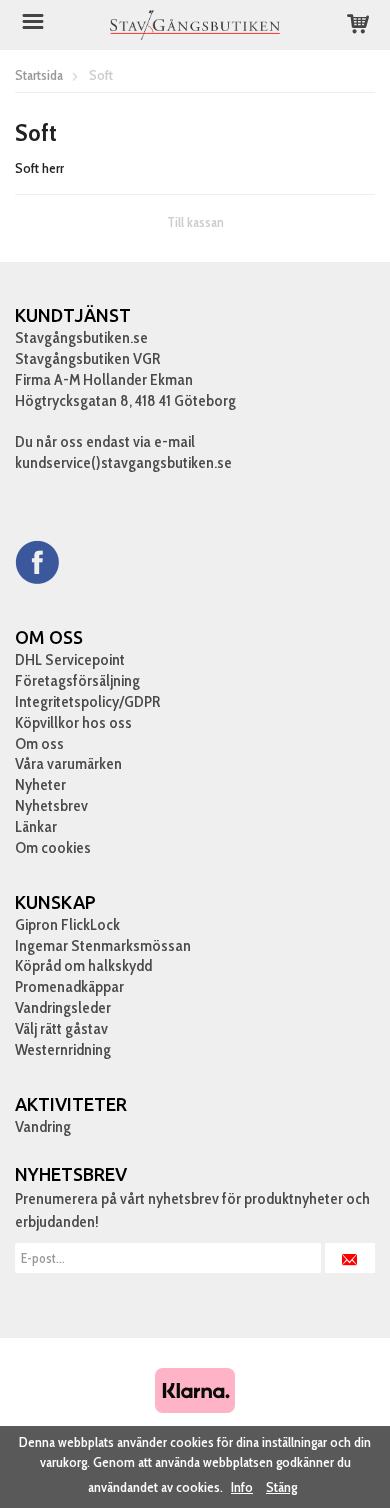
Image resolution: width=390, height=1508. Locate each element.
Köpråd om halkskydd (83, 965)
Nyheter (40, 784)
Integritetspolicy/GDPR (87, 701)
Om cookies (53, 847)
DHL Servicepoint (70, 659)
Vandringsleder (63, 1007)
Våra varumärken (68, 763)
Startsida (39, 75)
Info (242, 1487)
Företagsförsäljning (77, 680)
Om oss (39, 743)
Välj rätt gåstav (61, 1028)
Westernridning (63, 1049)
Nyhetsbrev (51, 805)
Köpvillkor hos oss (73, 722)
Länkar (36, 826)
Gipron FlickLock (67, 924)
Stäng (281, 1487)
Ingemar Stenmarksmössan (103, 945)
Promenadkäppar (69, 986)
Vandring (43, 1126)
